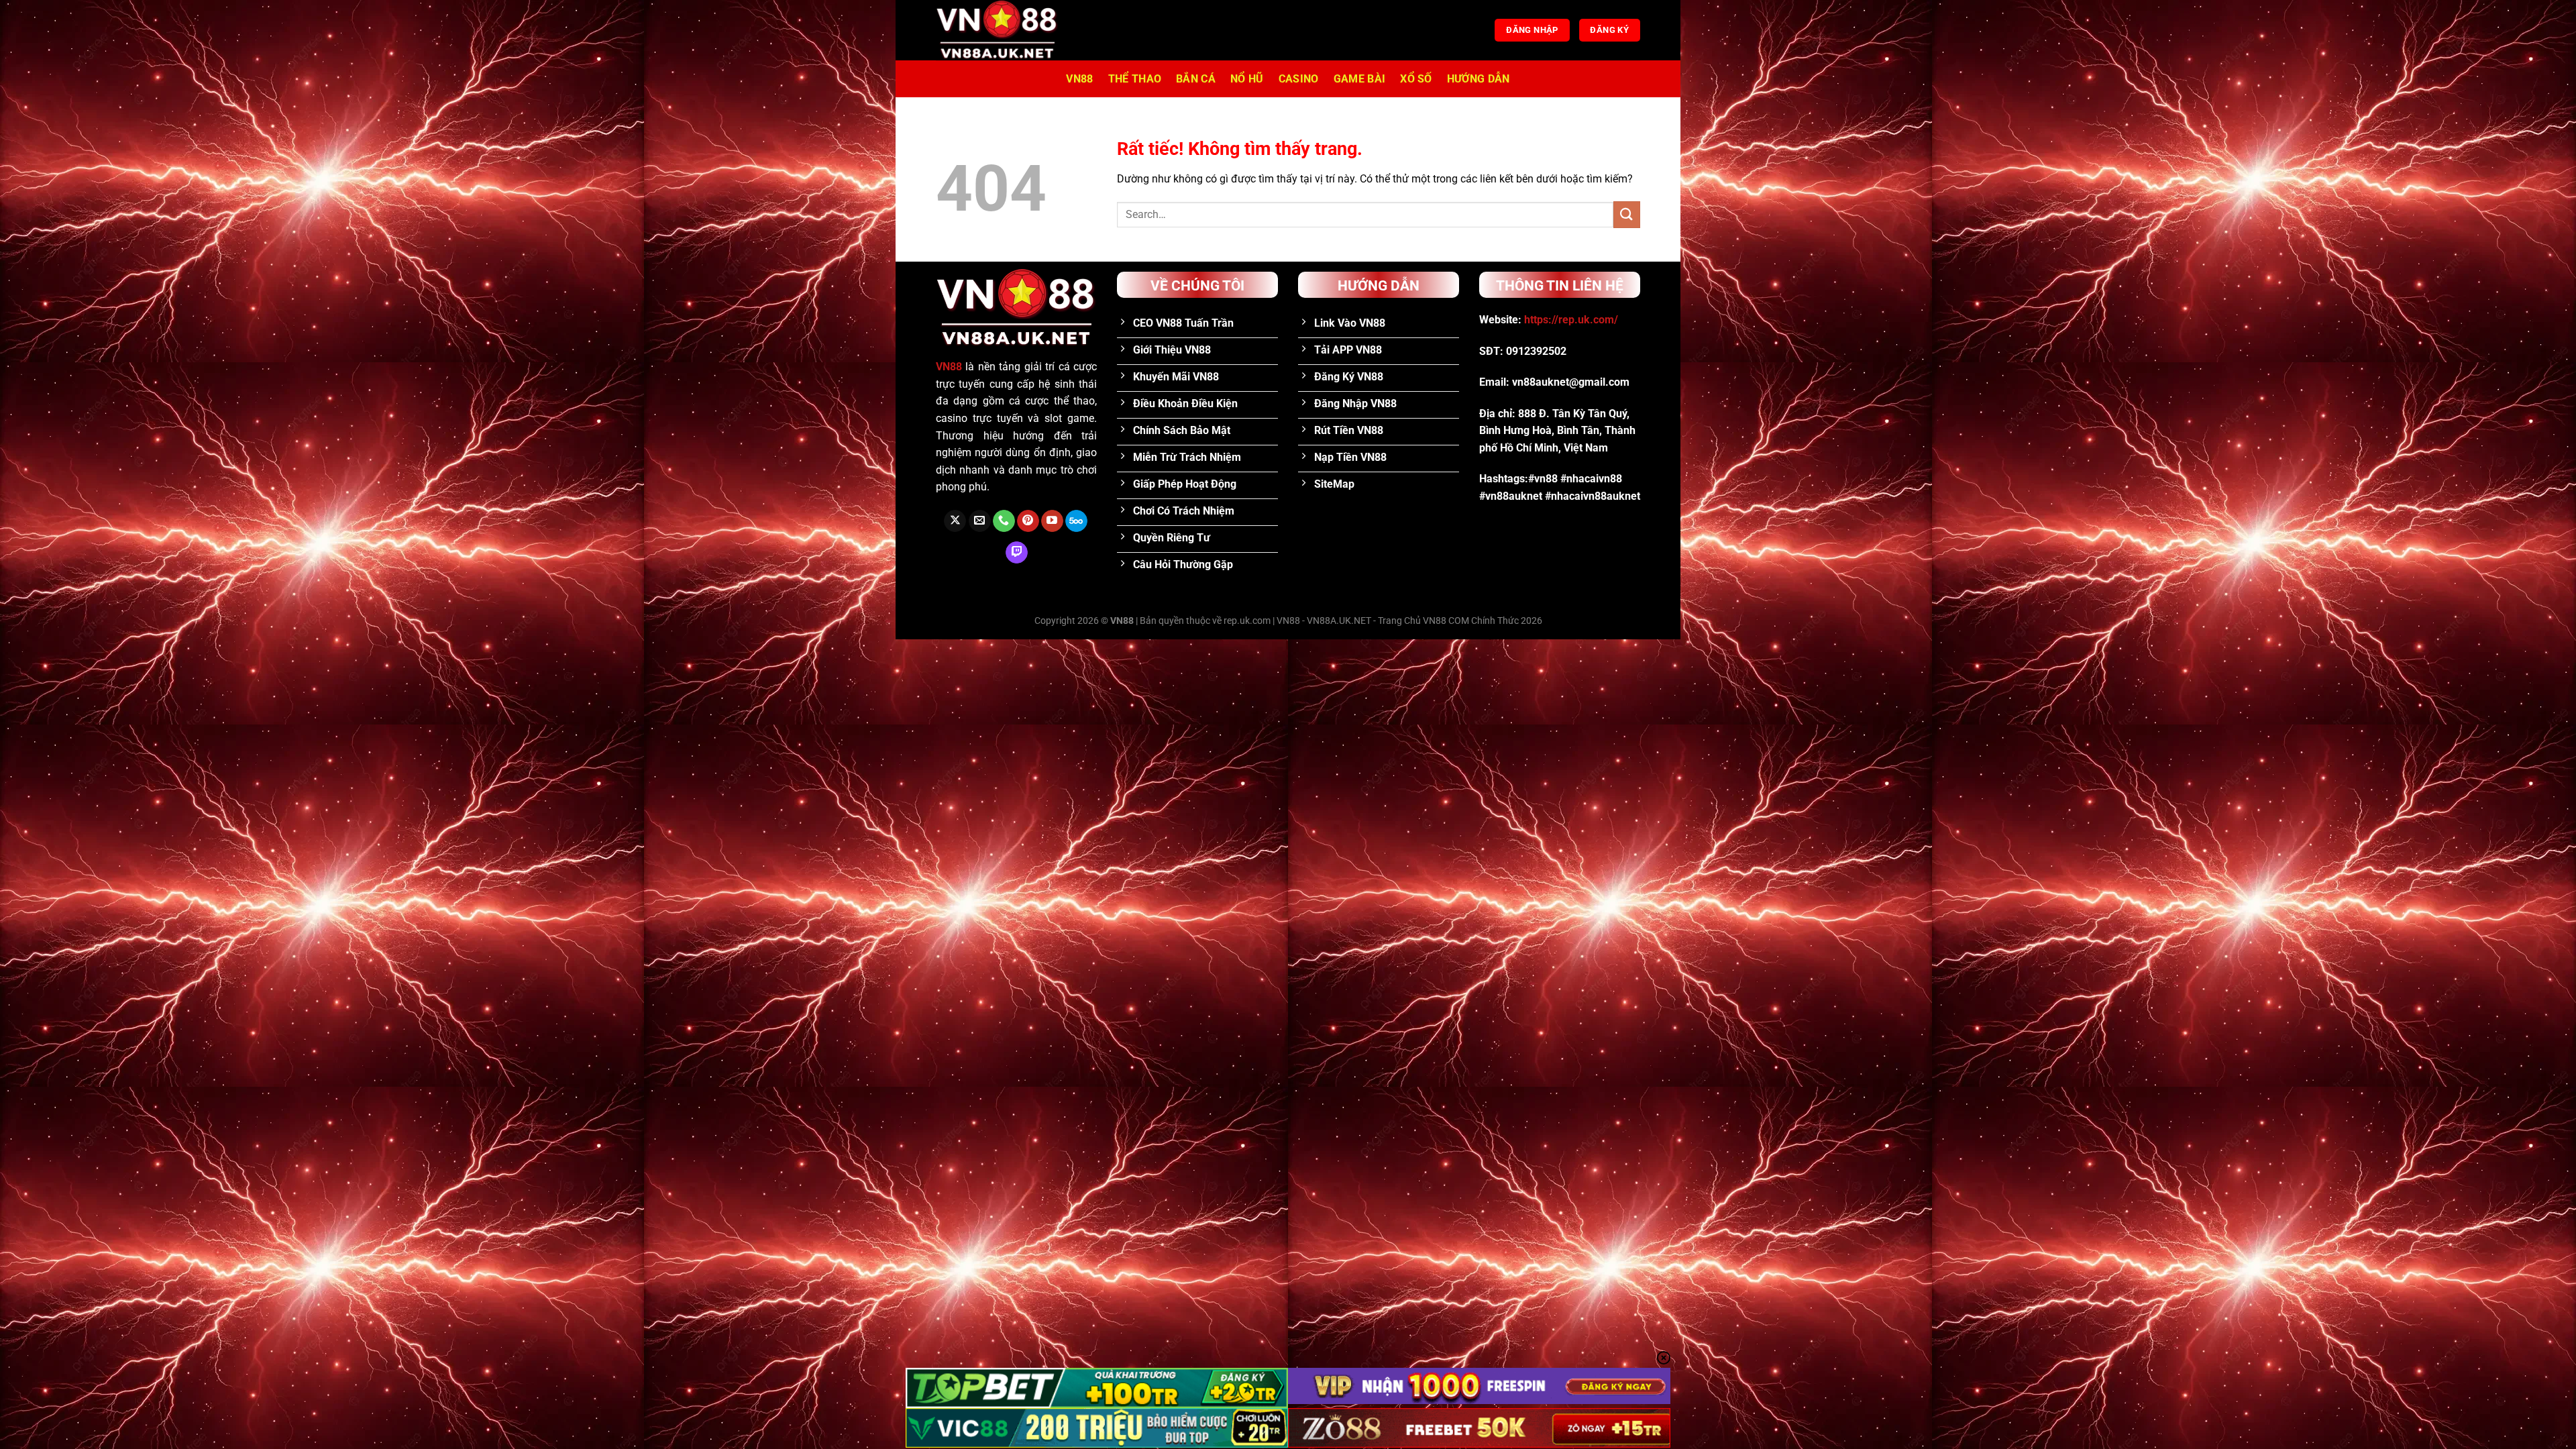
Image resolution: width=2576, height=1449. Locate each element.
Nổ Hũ (1247, 79)
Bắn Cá (1196, 79)
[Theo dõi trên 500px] (1076, 521)
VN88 (1079, 79)
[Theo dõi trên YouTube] (1052, 521)
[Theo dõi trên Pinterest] (1028, 521)
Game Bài (1360, 79)
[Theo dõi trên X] (955, 521)
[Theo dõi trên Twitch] (1017, 553)
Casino (1299, 79)
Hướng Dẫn (1479, 79)
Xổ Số (1416, 79)
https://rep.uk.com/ (1571, 320)
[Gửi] (1627, 214)
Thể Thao (1135, 79)
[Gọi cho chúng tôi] (1004, 521)
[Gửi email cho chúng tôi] (980, 521)
